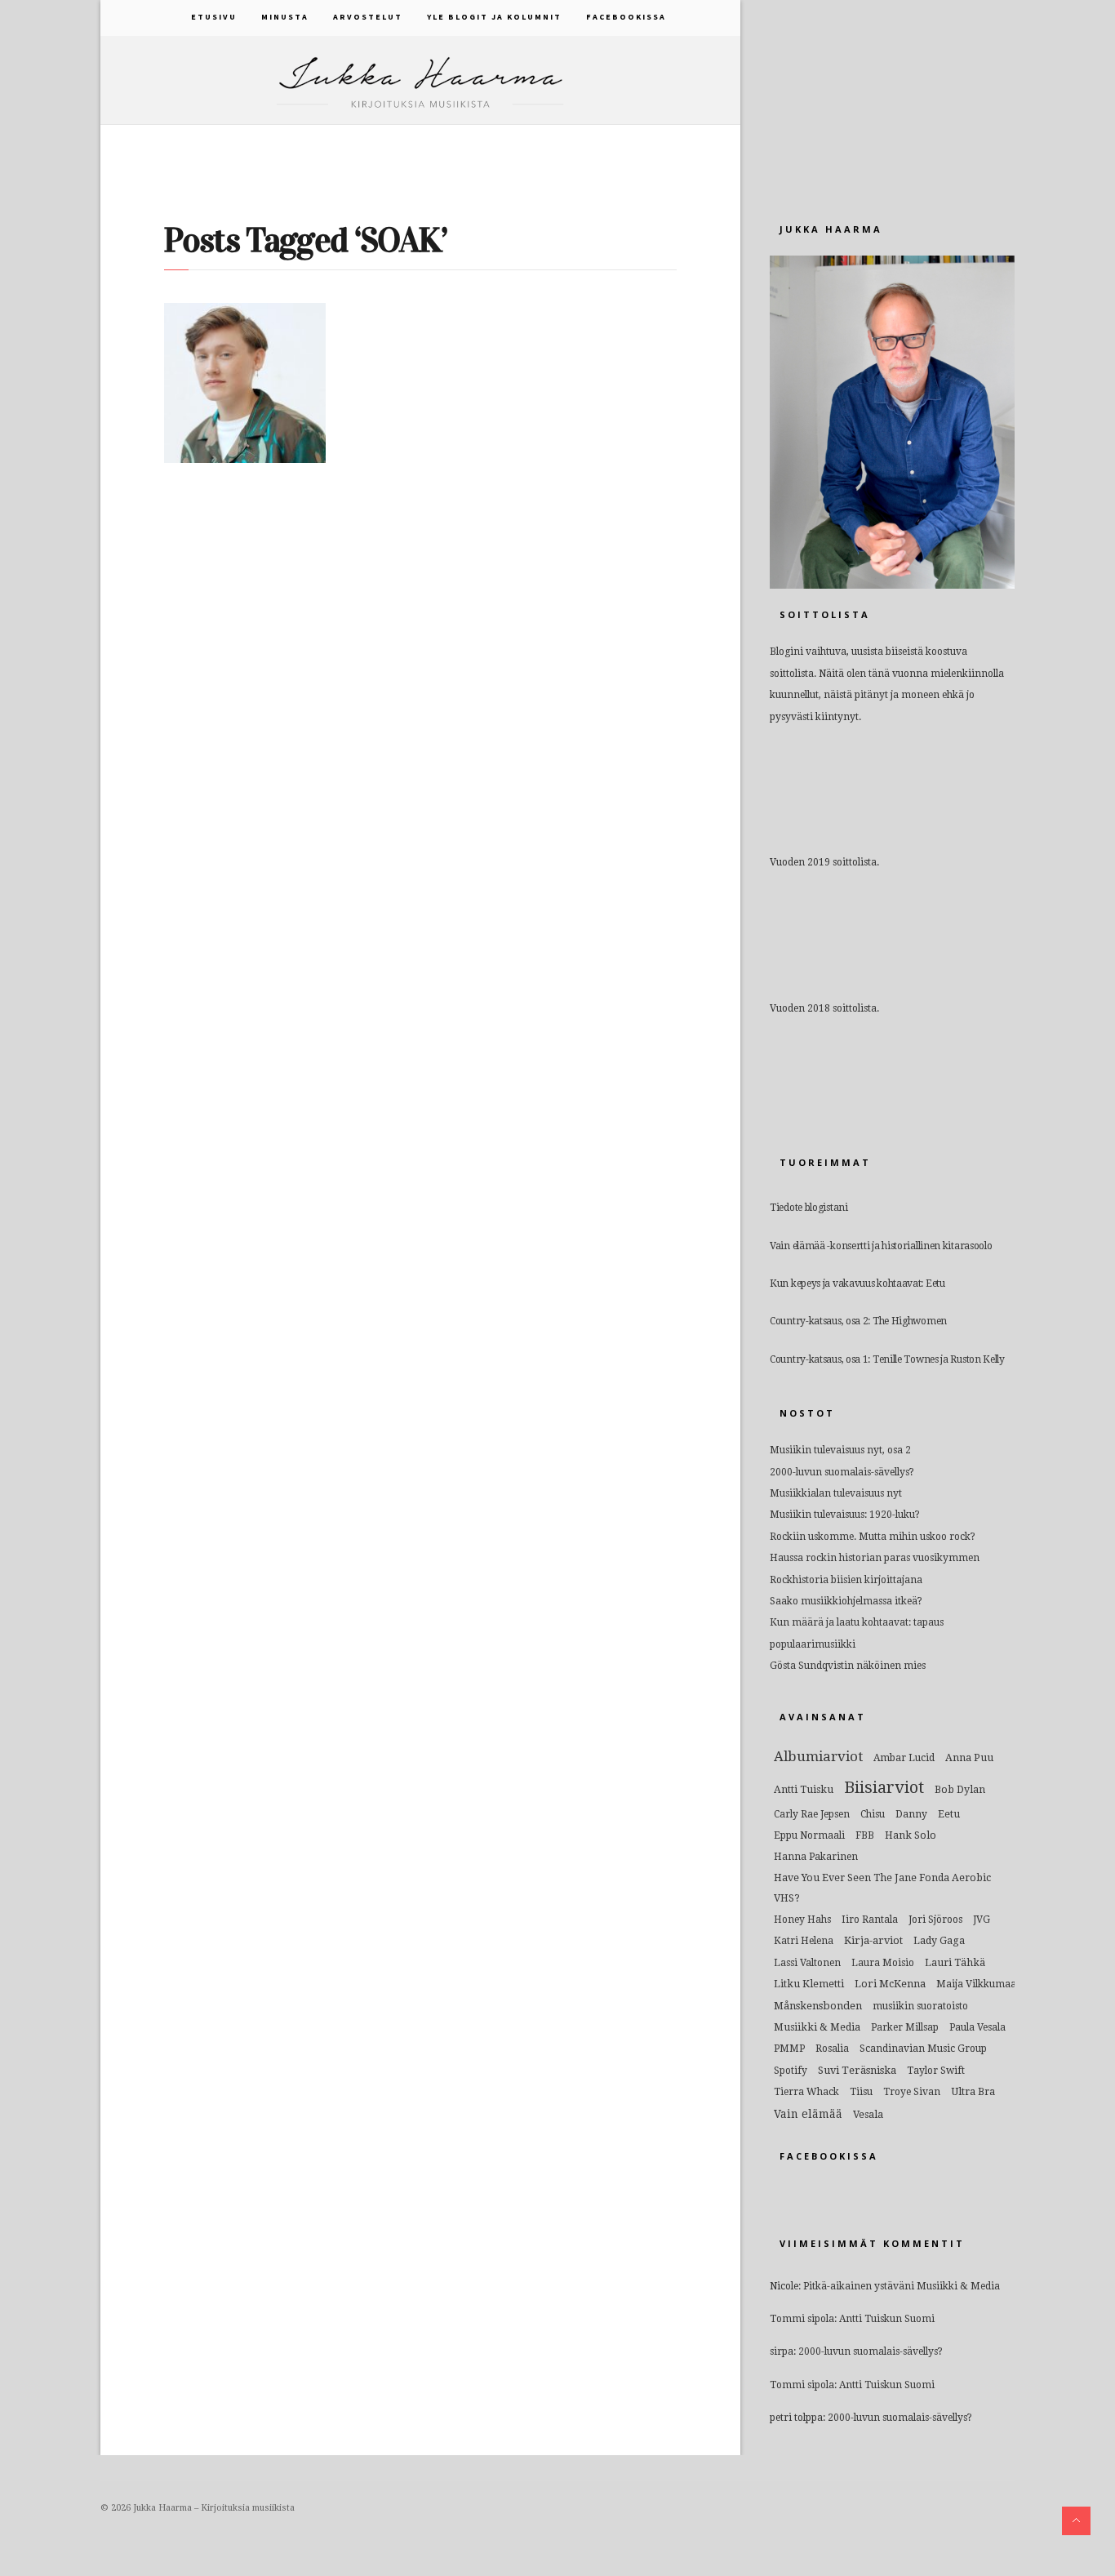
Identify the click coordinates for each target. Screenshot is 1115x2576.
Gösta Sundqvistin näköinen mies (848, 1666)
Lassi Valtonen (807, 1963)
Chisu (873, 1814)
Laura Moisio (883, 1963)
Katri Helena (804, 1941)
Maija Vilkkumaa (976, 1984)
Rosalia (832, 2049)
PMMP (789, 2049)
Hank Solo (911, 1835)
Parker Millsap (905, 2027)
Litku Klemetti (809, 1984)
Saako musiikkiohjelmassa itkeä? (846, 1601)
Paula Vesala (977, 2027)
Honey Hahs (802, 1920)
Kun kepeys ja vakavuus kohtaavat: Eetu (857, 1284)
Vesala (868, 2114)
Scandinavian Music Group (923, 2049)
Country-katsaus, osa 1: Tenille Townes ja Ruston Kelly (887, 1359)
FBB (865, 1835)
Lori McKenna (890, 1984)
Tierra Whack (806, 2092)
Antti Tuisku (804, 1789)
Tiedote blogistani (809, 1208)
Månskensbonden (818, 2006)
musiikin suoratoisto (920, 2006)
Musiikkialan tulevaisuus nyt (836, 1493)
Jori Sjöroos (935, 1920)
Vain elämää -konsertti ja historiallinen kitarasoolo (881, 1246)
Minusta (285, 17)
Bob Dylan (960, 1789)
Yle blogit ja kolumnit (494, 17)
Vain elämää (808, 2114)
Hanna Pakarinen (816, 1857)
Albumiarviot (818, 1756)
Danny (911, 1814)
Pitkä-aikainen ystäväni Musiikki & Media (902, 2286)
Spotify (791, 2071)
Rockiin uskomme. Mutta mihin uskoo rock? (873, 1537)
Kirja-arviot (873, 1940)
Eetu (949, 1814)
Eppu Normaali (809, 1835)
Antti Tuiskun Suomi (887, 2319)
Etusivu (214, 17)
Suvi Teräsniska (857, 2070)
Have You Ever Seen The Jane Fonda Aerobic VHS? (882, 1888)
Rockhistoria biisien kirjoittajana (846, 1580)
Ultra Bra (973, 2091)
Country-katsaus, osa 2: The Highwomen (858, 1321)
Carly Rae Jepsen (812, 1814)
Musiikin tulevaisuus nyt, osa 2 (840, 1450)
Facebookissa (626, 17)
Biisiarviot (884, 1787)
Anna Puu (969, 1757)
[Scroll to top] (1076, 2521)
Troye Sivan (912, 2092)
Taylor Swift (936, 2071)
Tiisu (861, 2092)
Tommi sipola (802, 2319)
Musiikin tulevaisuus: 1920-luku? (845, 1515)
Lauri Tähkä (955, 1962)
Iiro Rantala (870, 1920)
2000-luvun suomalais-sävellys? (842, 1472)
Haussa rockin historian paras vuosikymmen (875, 1558)
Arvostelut (368, 17)
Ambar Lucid (904, 1758)
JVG (982, 1920)
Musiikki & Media (817, 2027)
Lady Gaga (939, 1940)
